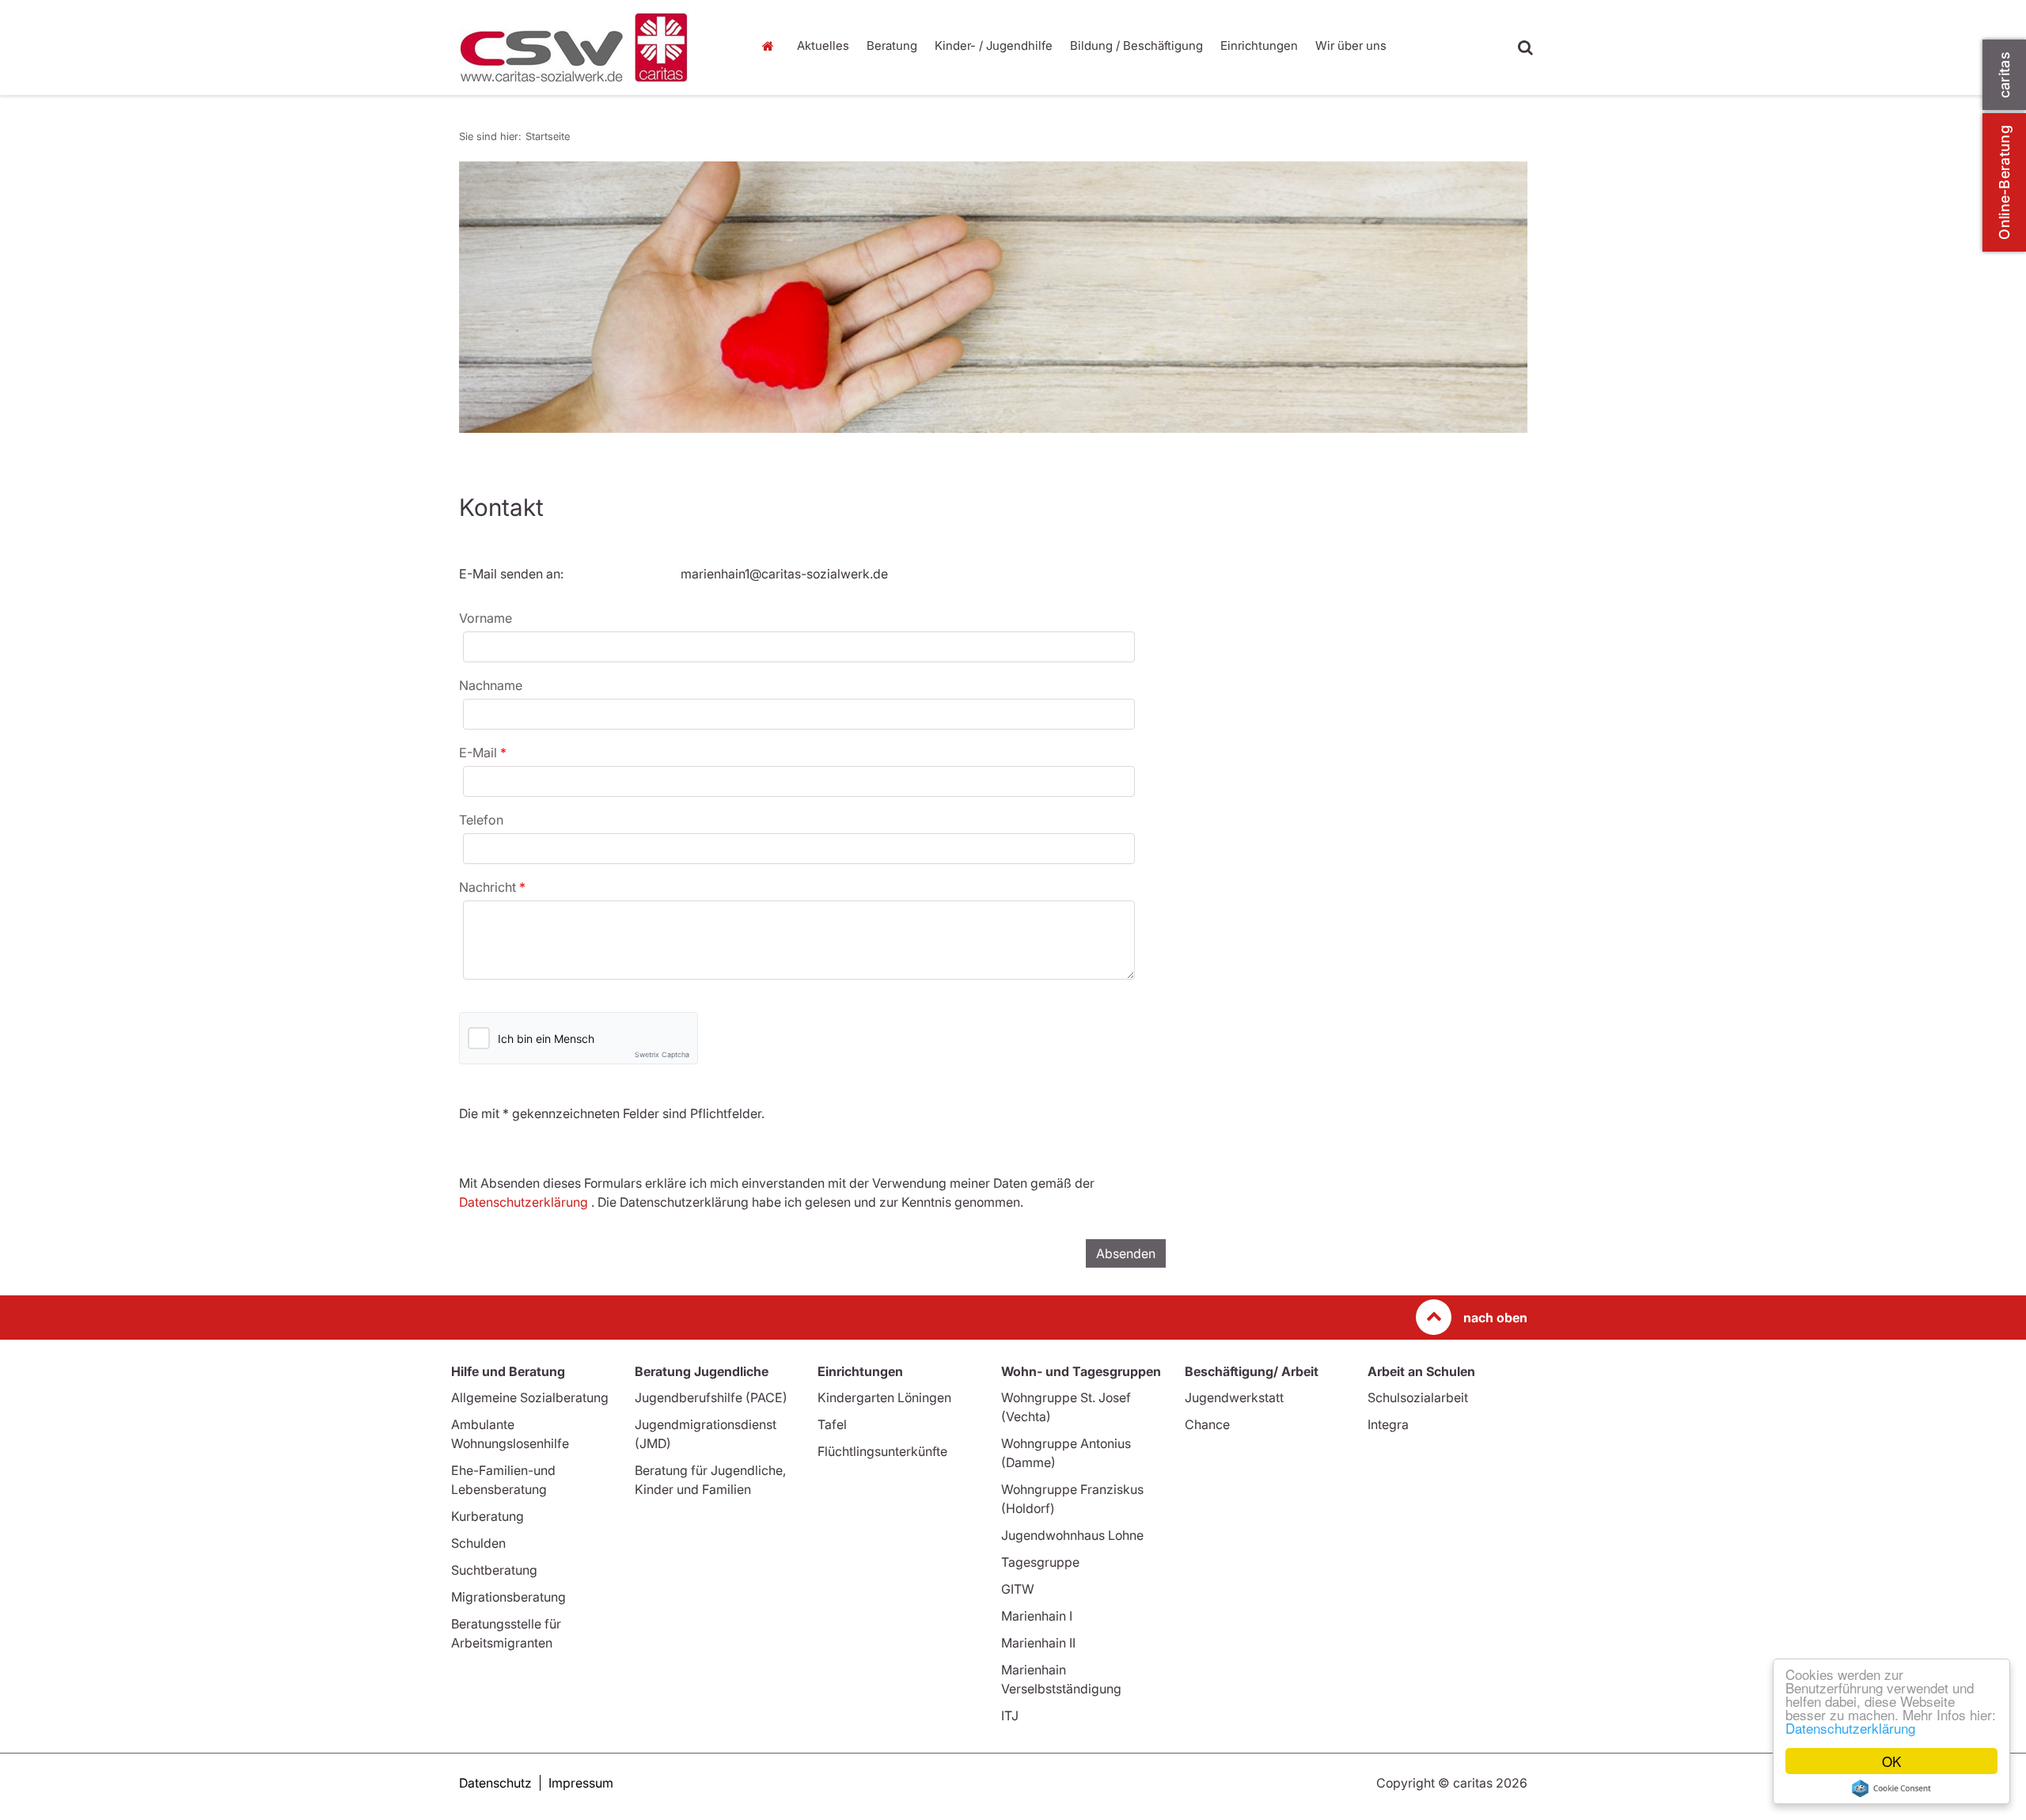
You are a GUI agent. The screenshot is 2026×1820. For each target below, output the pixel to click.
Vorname (486, 618)
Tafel (832, 1424)
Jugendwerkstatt (1234, 1397)
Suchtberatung (494, 1570)
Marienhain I (1037, 1616)
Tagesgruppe (1040, 1562)
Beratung (892, 45)
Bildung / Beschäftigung (1136, 45)
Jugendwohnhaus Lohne (1072, 1535)
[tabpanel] (993, 297)
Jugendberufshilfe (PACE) (711, 1397)
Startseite (772, 46)
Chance (1207, 1424)
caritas (2004, 75)
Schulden (478, 1543)
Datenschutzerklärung (1850, 1728)
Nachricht (489, 887)
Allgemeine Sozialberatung (530, 1397)
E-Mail (480, 753)
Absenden (1126, 1253)
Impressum (581, 1783)
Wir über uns (1351, 45)
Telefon (481, 820)
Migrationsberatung (508, 1597)
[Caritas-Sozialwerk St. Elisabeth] (594, 47)
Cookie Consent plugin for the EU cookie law (1891, 1788)
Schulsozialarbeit (1418, 1397)
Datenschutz (495, 1783)
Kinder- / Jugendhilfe (994, 45)
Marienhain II (1038, 1643)
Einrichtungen (1259, 45)
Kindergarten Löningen (884, 1397)
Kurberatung (488, 1516)
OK (1891, 1761)
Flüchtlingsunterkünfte (882, 1451)
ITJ (1010, 1716)
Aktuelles (823, 45)
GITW (1018, 1589)
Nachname (491, 685)
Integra (1388, 1424)
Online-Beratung (2004, 182)
